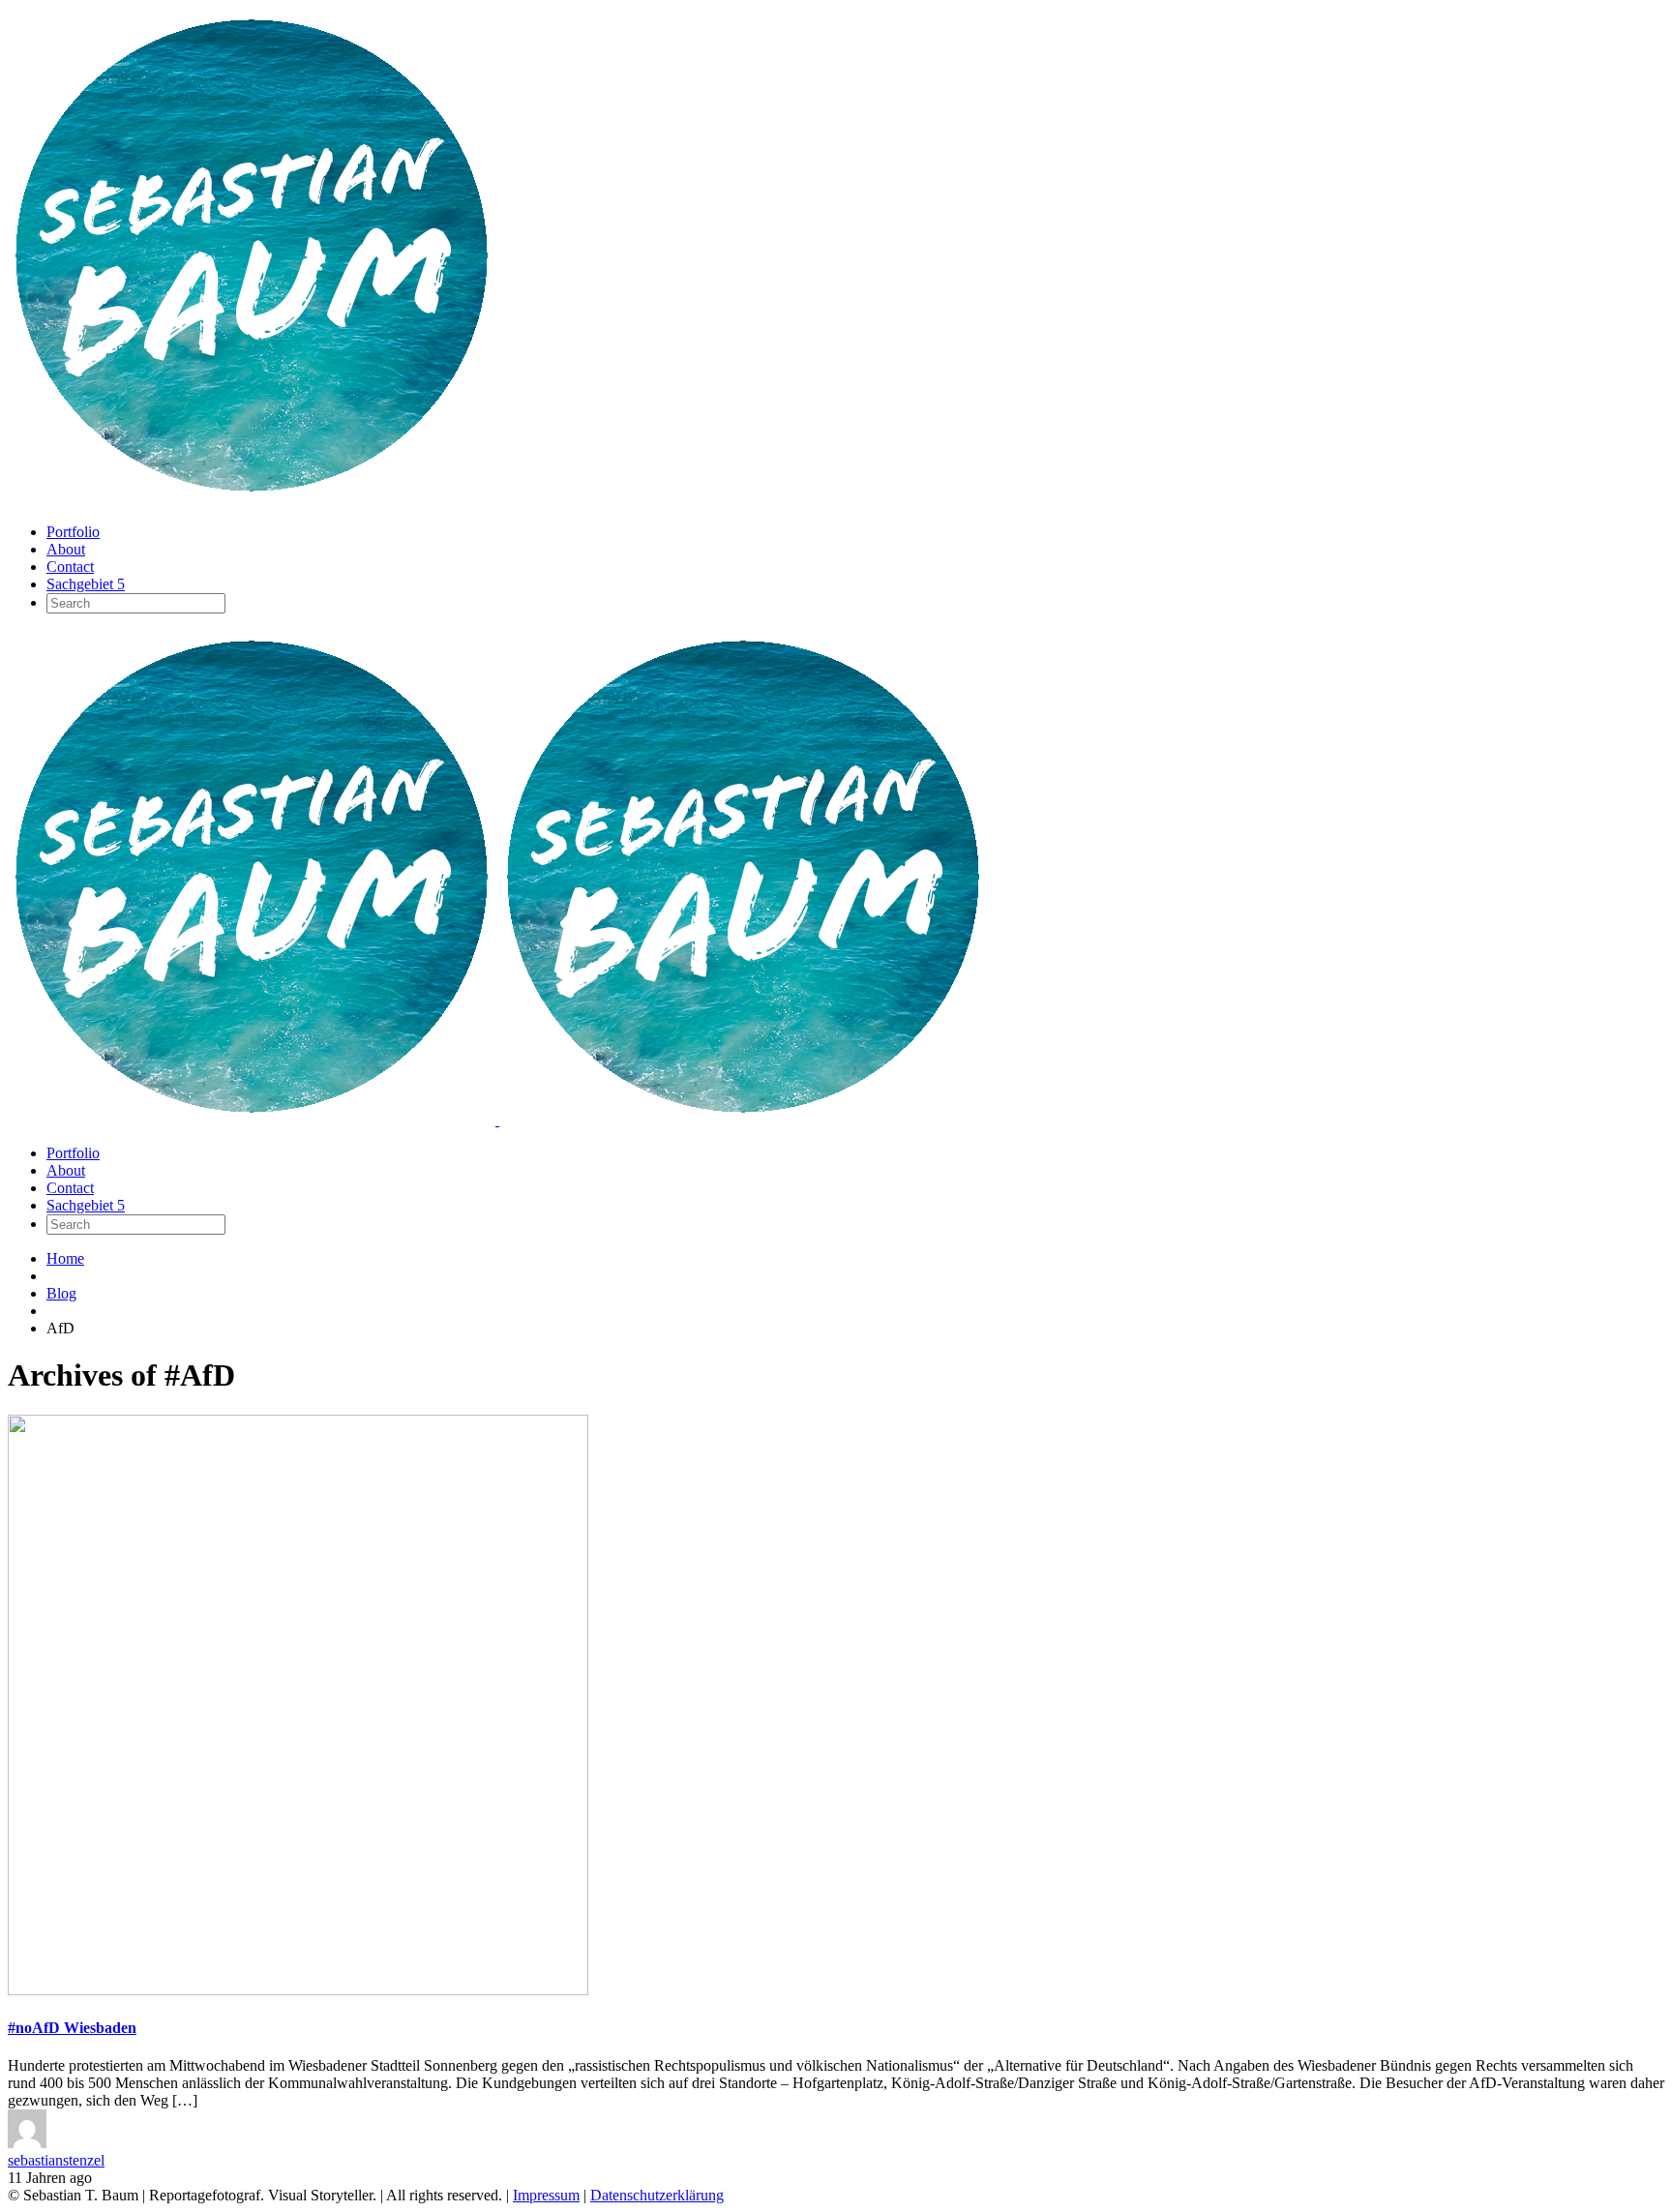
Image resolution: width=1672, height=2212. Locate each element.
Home (65, 1258)
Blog (61, 1293)
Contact (70, 567)
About (66, 549)
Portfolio (73, 532)
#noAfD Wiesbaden (72, 2028)
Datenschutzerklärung (657, 2195)
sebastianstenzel (56, 2160)
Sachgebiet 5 (86, 584)
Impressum (546, 2195)
